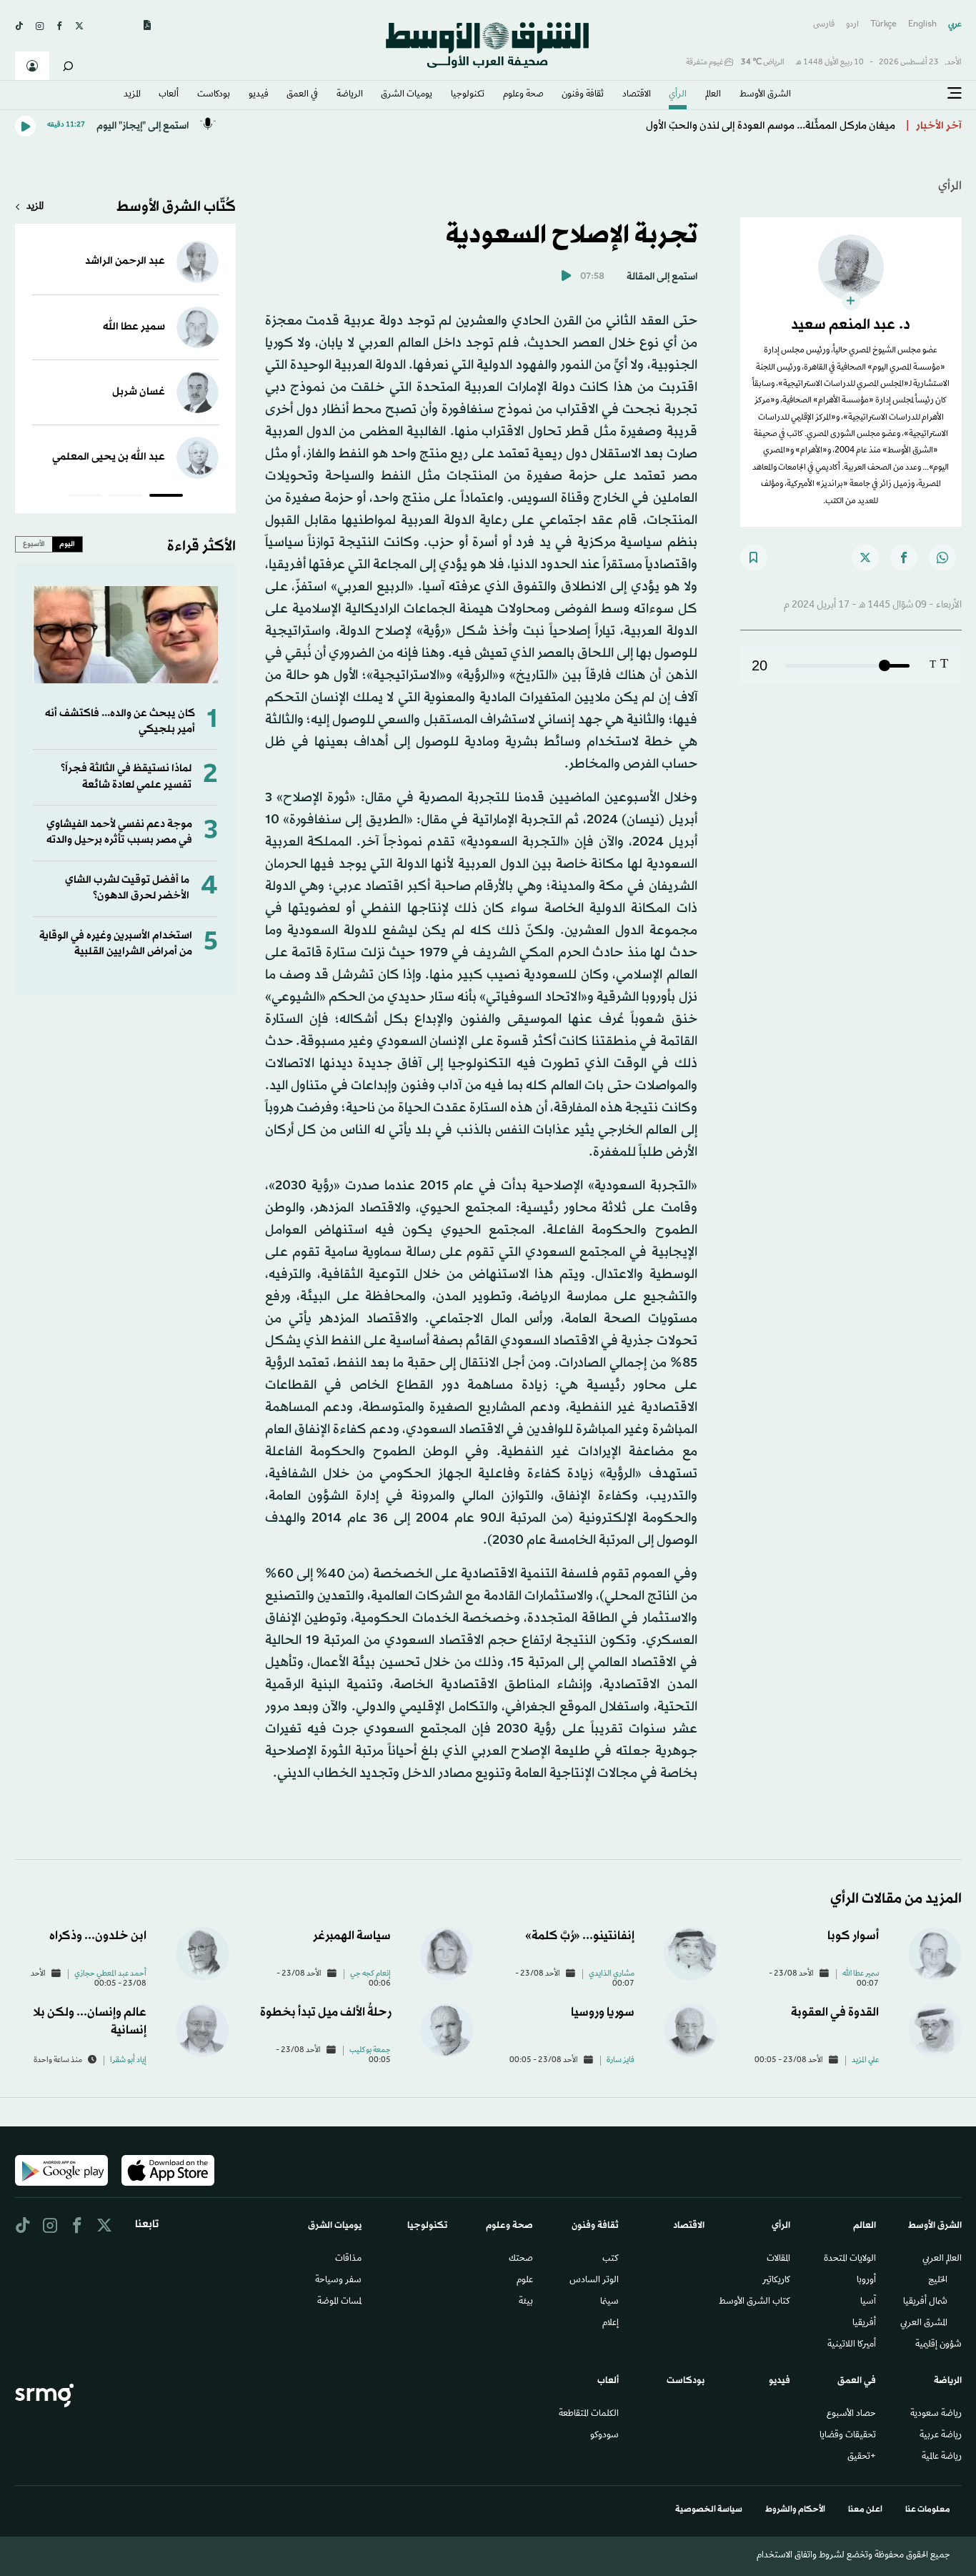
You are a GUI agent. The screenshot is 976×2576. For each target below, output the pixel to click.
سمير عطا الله (134, 327)
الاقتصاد (637, 95)
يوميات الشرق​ (407, 95)
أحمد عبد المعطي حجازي (110, 1974)
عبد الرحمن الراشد (125, 261)
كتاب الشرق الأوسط (755, 2302)
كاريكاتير (776, 2281)
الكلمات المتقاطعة (589, 2414)
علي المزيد (865, 2061)
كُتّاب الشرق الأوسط (176, 207)
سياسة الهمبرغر (352, 1936)
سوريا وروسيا (603, 2012)
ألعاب (169, 95)
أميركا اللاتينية (852, 2345)
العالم (713, 95)
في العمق (302, 95)
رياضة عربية (941, 2436)
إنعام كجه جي (370, 1974)
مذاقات (348, 2259)
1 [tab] (166, 497)
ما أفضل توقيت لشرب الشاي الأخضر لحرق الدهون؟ (127, 888)
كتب (611, 2259)
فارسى (824, 25)
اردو (852, 25)
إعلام (611, 2324)
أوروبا (866, 2281)
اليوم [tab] (67, 544)
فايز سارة (621, 2061)
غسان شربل (139, 392)
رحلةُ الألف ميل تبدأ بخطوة (325, 2012)
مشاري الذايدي (612, 1974)
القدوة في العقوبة (835, 2012)
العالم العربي (942, 2259)
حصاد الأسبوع (851, 2414)
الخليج (938, 2281)
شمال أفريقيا (925, 2302)
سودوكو (604, 2436)
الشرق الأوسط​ (765, 95)
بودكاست (214, 95)
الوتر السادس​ (594, 2281)
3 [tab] (85, 497)
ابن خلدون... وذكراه (98, 1936)
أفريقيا (864, 2324)
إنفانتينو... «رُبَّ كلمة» (580, 1936)
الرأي (678, 95)
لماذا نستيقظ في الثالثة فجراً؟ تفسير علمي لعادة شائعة (126, 777)
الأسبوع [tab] (34, 544)
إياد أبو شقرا (128, 2061)
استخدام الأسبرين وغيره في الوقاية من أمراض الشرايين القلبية (116, 944)
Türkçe (883, 25)
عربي (955, 25)
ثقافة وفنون (583, 95)
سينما (609, 2302)
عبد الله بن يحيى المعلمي (109, 457)
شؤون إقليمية (938, 2345)
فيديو (259, 95)
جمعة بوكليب (370, 2051)
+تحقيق (862, 2457)
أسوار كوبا (853, 1936)
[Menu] (955, 94)
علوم (525, 2281)
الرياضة (350, 95)
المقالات (778, 2259)
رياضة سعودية (936, 2414)
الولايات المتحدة (850, 2259)
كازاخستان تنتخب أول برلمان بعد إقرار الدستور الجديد (777, 126)
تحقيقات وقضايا (848, 2436)
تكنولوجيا (468, 95)
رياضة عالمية (942, 2457)
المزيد (132, 95)
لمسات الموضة (339, 2302)
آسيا (868, 2302)
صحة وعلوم (523, 95)
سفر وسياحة (338, 2281)
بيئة (526, 2302)
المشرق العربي (924, 2324)
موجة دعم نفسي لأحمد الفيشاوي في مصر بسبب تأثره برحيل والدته (119, 832)
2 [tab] (125, 497)
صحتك (521, 2259)
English (922, 25)
